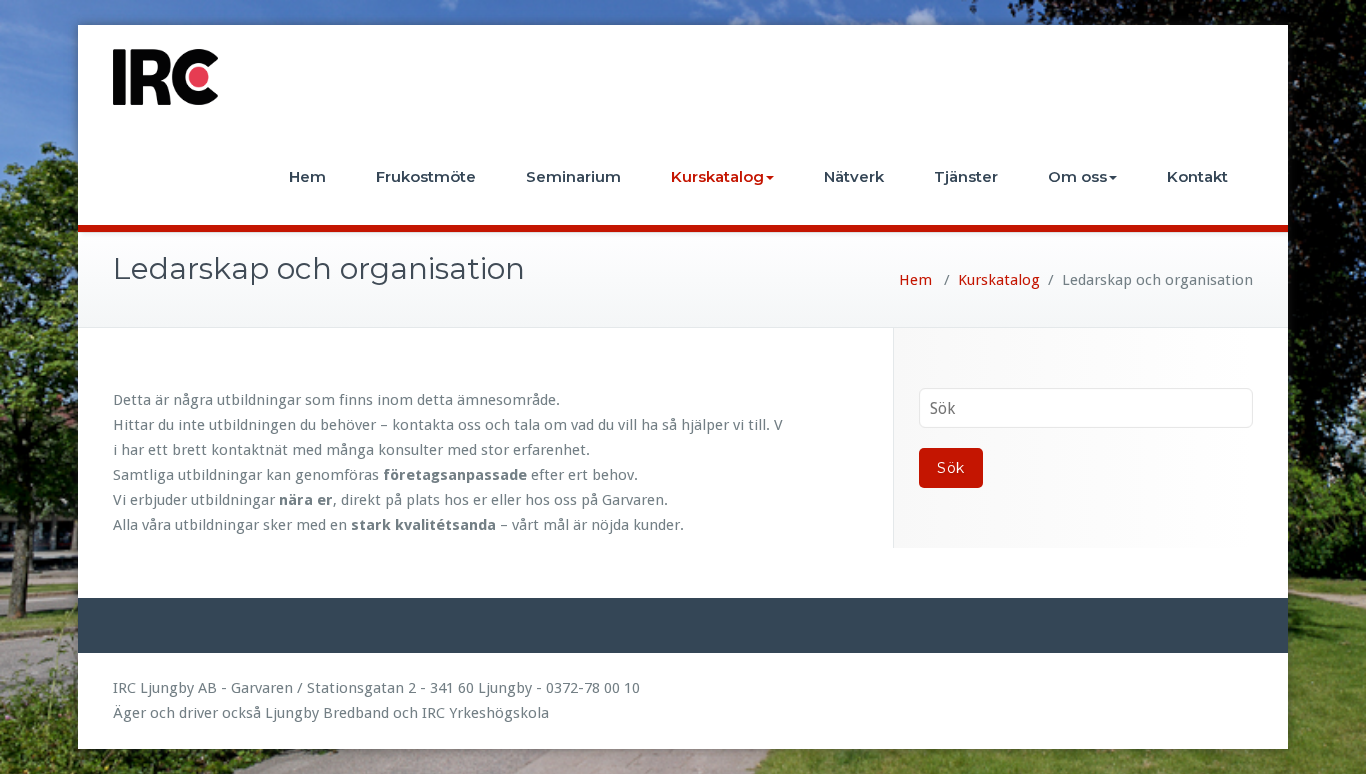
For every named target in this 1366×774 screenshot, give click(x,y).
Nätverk (854, 176)
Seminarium (573, 176)
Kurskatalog (717, 176)
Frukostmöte (426, 176)
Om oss (1077, 176)
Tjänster (966, 176)
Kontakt (1197, 176)
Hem (307, 176)
